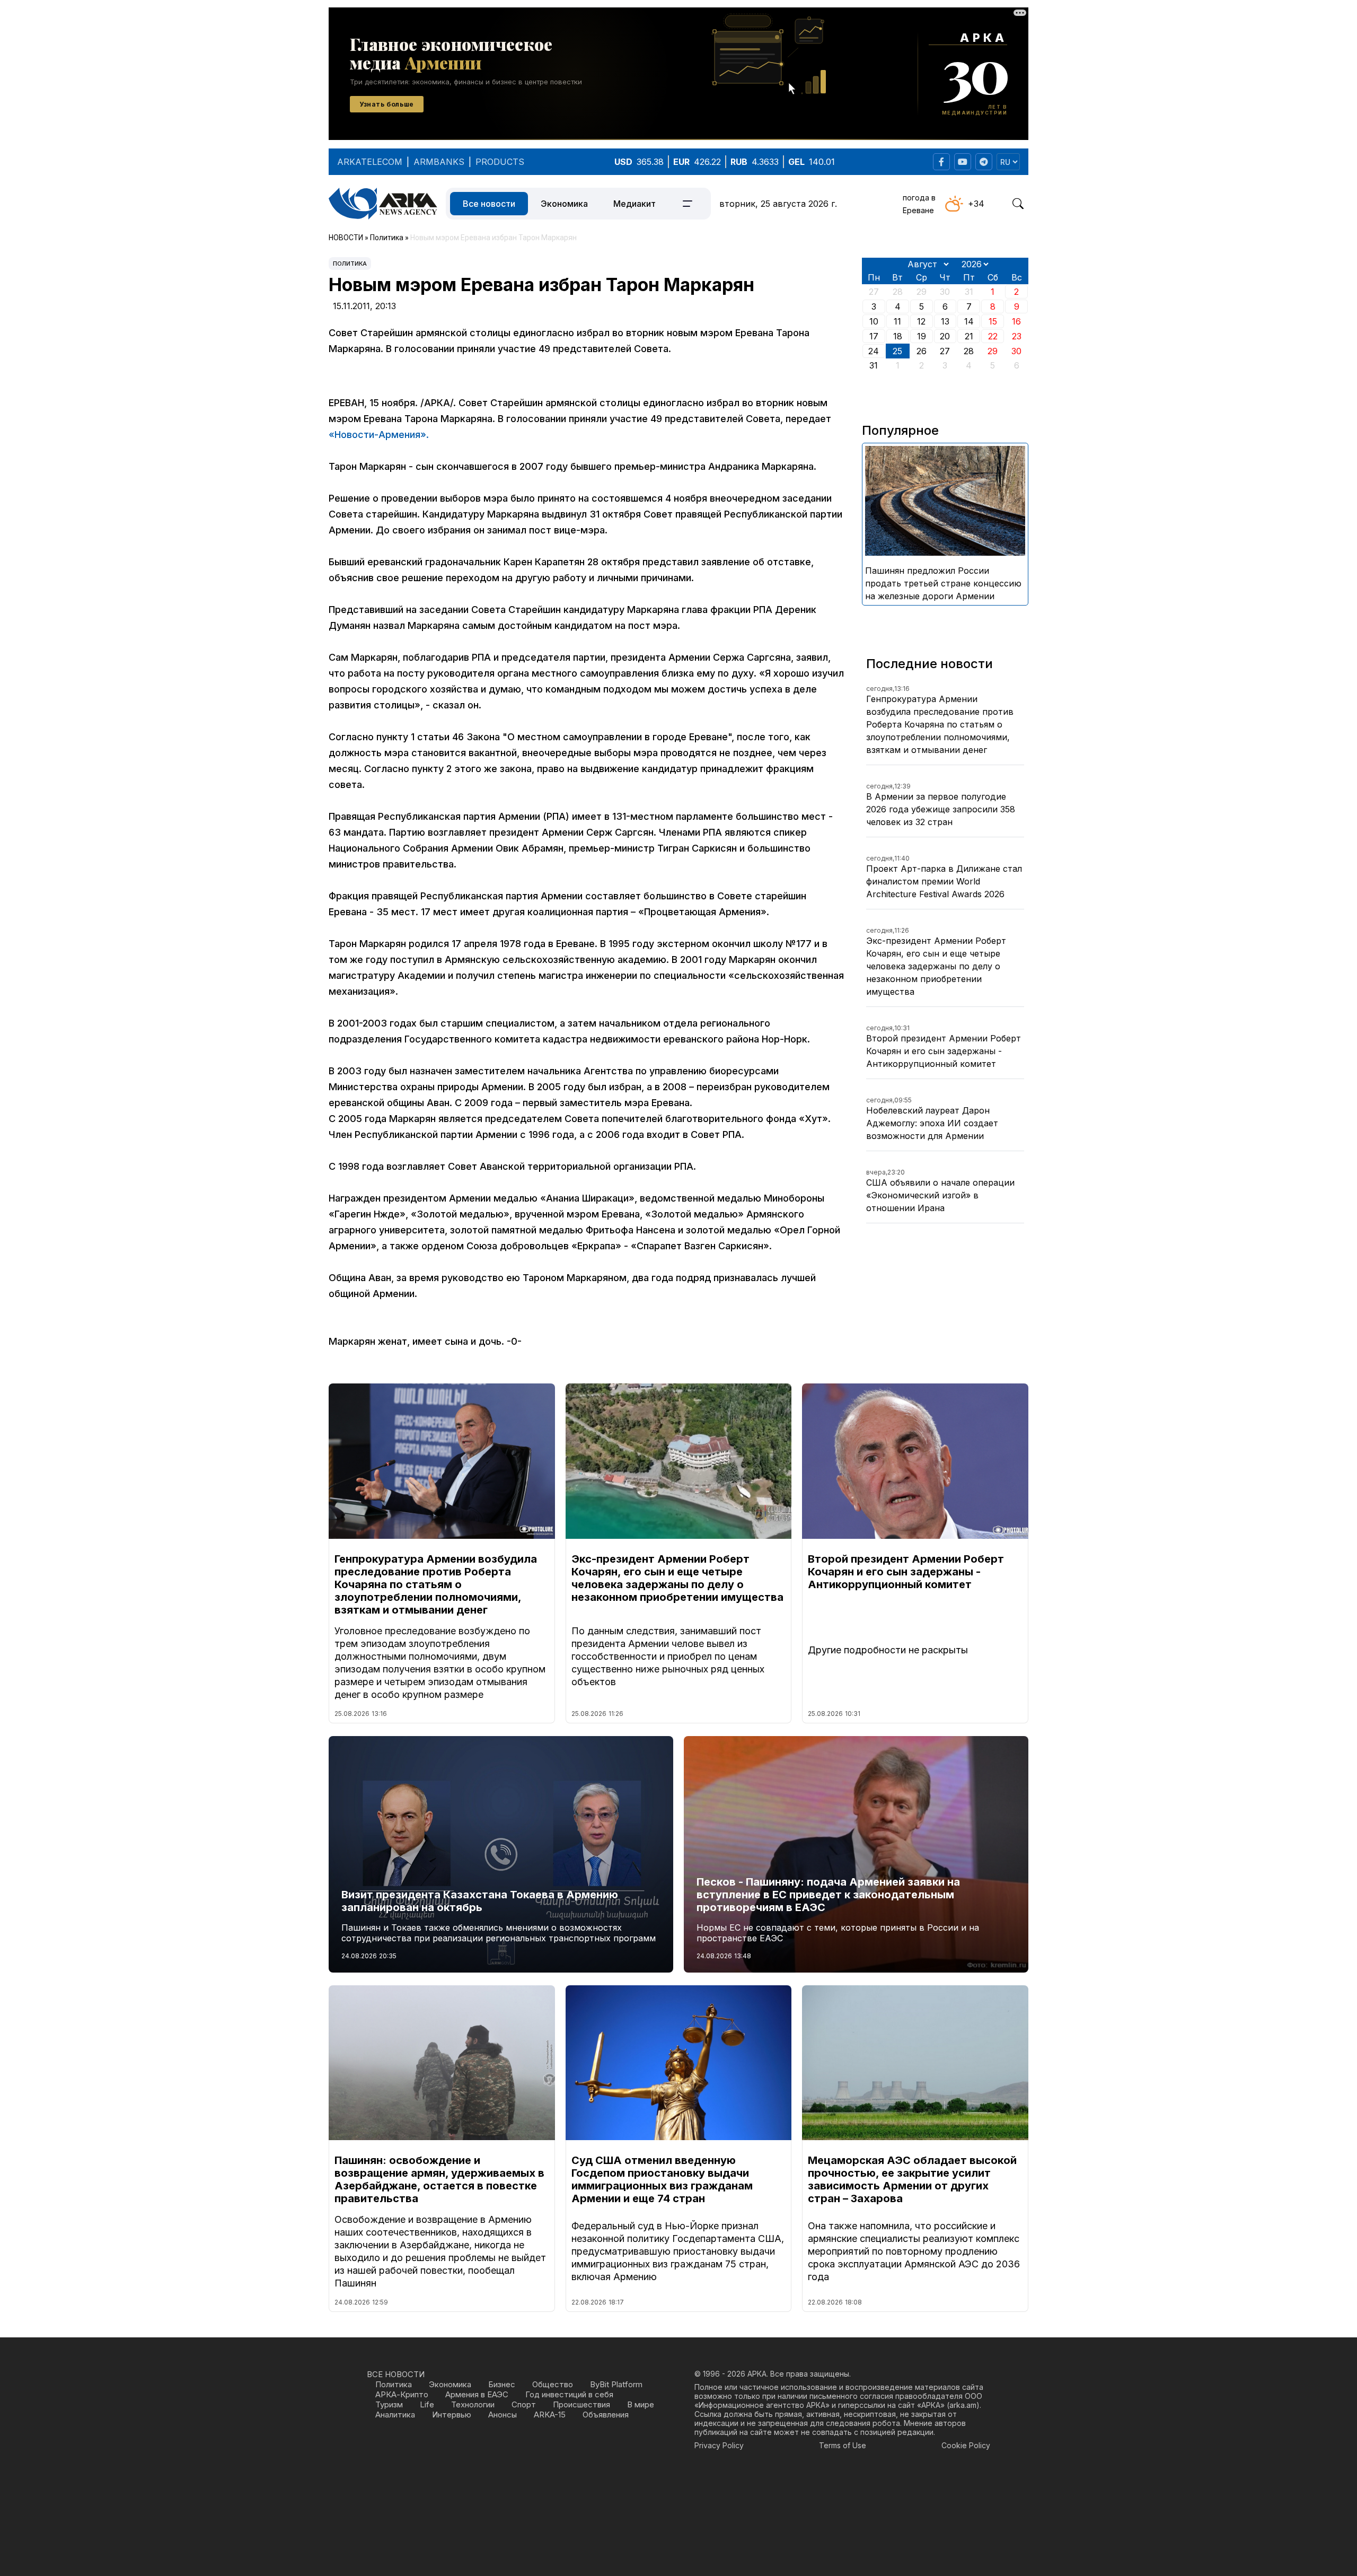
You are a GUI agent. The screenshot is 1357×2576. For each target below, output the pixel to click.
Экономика (564, 204)
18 (898, 336)
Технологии (473, 2404)
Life (427, 2404)
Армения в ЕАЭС (477, 2394)
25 (897, 351)
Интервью (452, 2415)
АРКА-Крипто (402, 2394)
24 (874, 351)
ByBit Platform (616, 2384)
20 (945, 336)
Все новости (489, 204)
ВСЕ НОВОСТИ (396, 2374)
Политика (350, 264)
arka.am (963, 2405)
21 (969, 336)
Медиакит (635, 204)
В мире (641, 2404)
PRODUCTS (500, 162)
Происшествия (581, 2404)
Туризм (389, 2404)
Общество (553, 2384)
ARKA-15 (550, 2415)
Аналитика (395, 2415)
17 (874, 336)
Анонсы (503, 2415)
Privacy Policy (719, 2445)
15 (993, 321)
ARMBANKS (439, 162)
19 (922, 336)
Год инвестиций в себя (569, 2394)
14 (969, 321)
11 (897, 321)
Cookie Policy (966, 2445)
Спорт (524, 2404)
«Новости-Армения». (379, 435)
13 (945, 321)
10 (874, 321)
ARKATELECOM (370, 162)
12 (921, 321)
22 (993, 336)
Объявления (606, 2415)
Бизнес (502, 2384)
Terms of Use (843, 2445)
